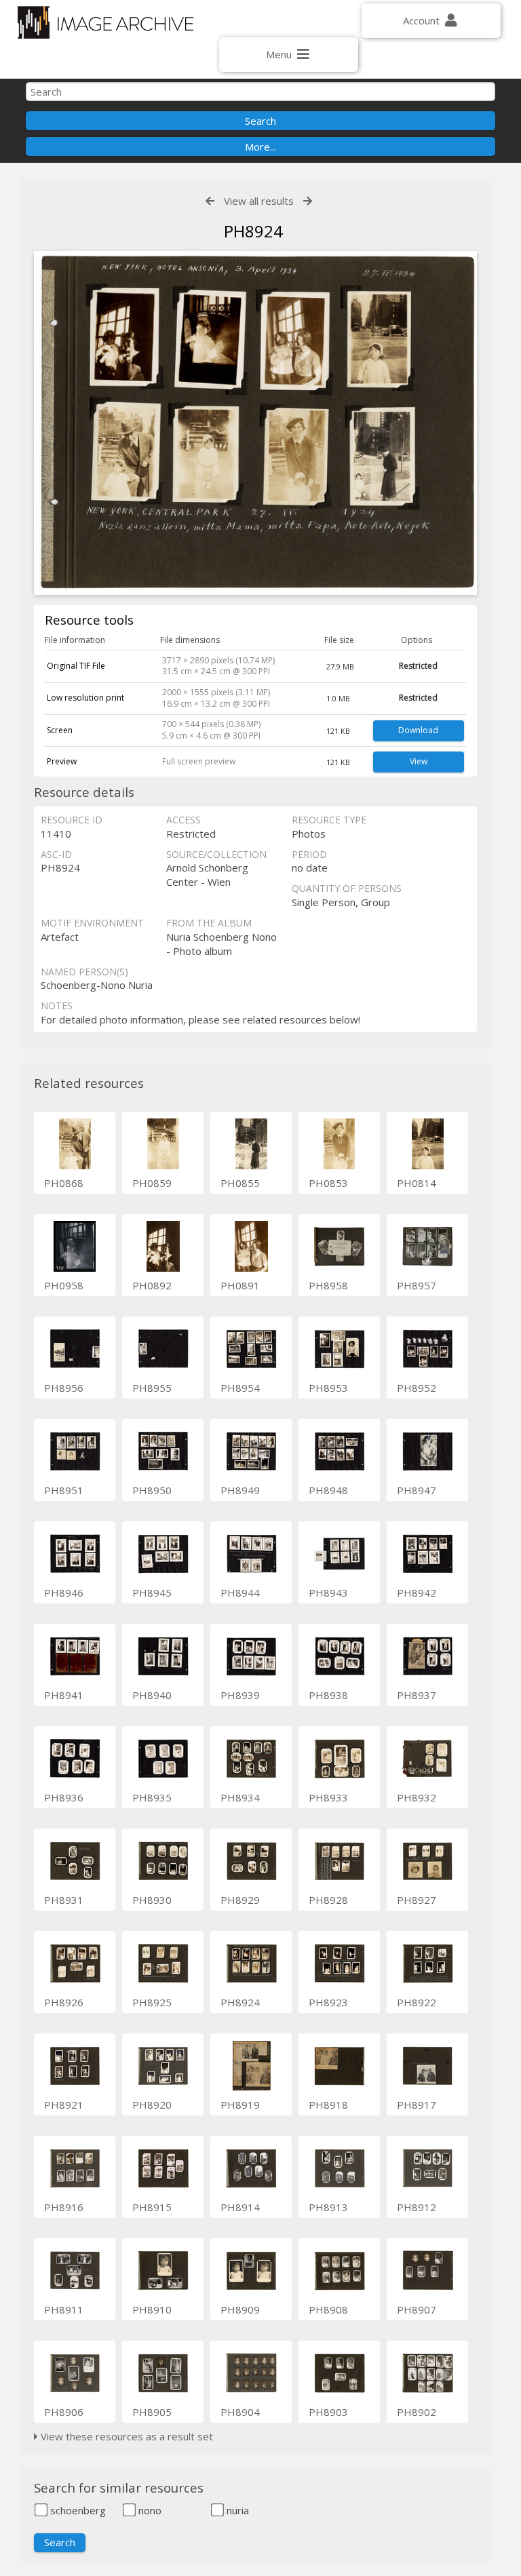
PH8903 (328, 2412)
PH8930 (152, 1900)
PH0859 (152, 1183)
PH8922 (417, 2002)
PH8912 (417, 2207)
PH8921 (64, 2105)
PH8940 (152, 1695)
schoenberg (77, 2510)
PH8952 (417, 1388)
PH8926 (64, 2002)
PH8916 (64, 2207)
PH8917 (417, 2105)
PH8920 (152, 2105)
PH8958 (328, 1285)
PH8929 (240, 1900)
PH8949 (240, 1490)
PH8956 (64, 1388)
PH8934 (240, 1797)
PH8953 (328, 1388)
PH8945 (152, 1593)
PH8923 (328, 2002)
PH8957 (417, 1285)
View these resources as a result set (126, 2436)
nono (149, 2510)
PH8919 (240, 2105)
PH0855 (240, 1183)
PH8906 (64, 2412)
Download (418, 730)
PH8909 (240, 2309)
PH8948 (328, 1490)
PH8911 (64, 2309)
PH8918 (328, 2105)
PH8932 (417, 1797)
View (419, 761)
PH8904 (240, 2412)
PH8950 (152, 1490)
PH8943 (328, 1593)
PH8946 (64, 1593)
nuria (236, 2510)
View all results (259, 201)
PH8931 (64, 1900)
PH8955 (152, 1388)
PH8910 (152, 2309)
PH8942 (417, 1593)
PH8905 (152, 2412)
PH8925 (152, 2002)
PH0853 (328, 1183)
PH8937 (417, 1695)
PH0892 (152, 1285)
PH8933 (328, 1797)
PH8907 (417, 2309)
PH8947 (417, 1490)
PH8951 (64, 1490)
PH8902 (417, 2412)
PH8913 (328, 2207)
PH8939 (240, 1695)
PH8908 (328, 2309)
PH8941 (64, 1695)
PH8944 (240, 1593)
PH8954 (240, 1388)
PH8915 (152, 2207)
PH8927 (417, 1900)
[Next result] (308, 201)
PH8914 (240, 2207)
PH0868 (64, 1183)
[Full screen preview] (255, 425)
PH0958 (64, 1285)
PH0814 (417, 1183)
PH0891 (240, 1285)
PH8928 (328, 1900)
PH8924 (240, 2002)
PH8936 (64, 1797)
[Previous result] (210, 201)
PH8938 (328, 1695)
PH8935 (152, 1797)
